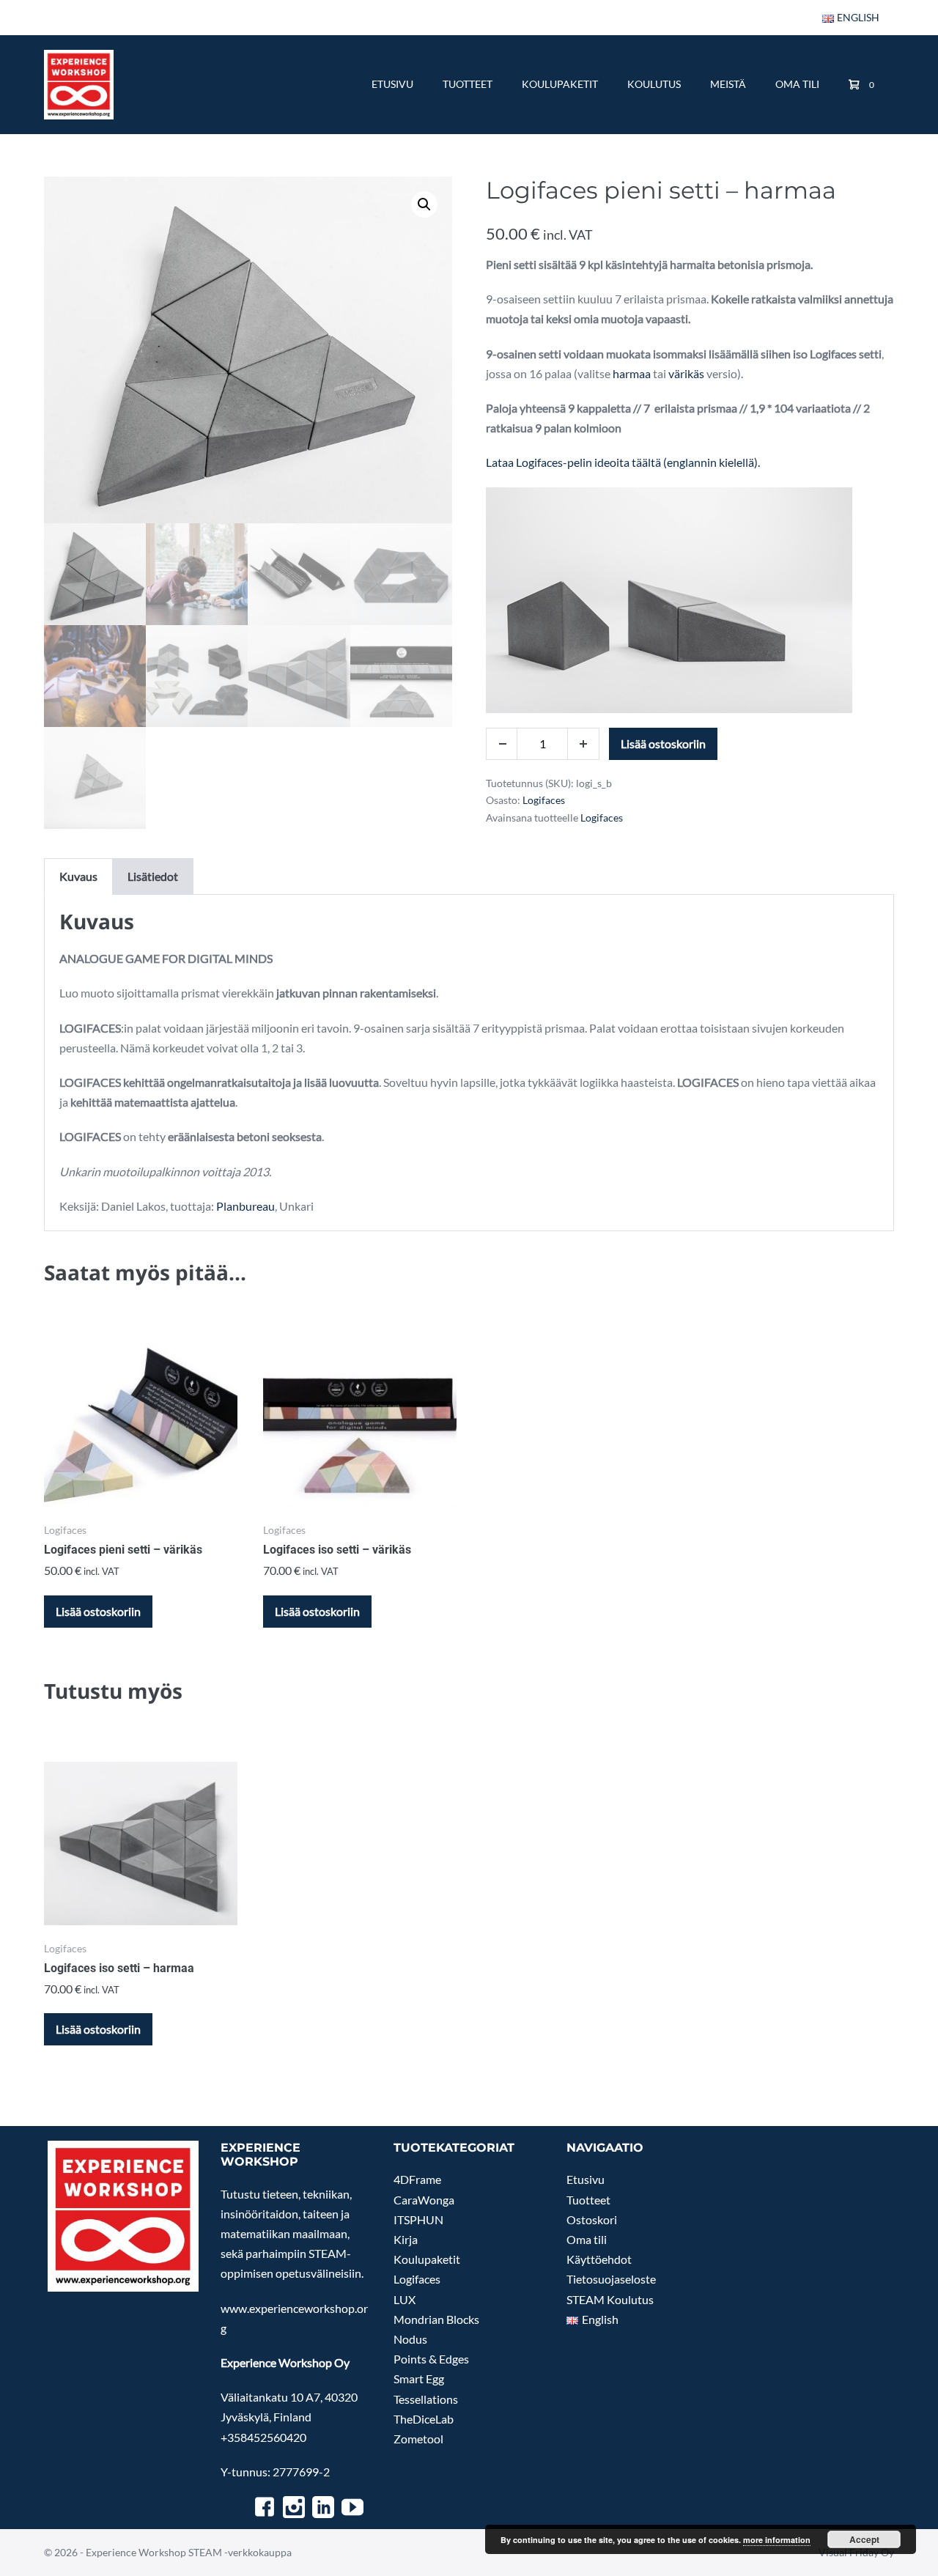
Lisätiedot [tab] (153, 876)
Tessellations (426, 2399)
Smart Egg (419, 2378)
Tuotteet (468, 84)
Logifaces (544, 800)
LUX (405, 2299)
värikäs (686, 373)
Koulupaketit (560, 84)
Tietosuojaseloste (611, 2279)
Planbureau (245, 1206)
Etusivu (392, 84)
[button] (424, 204)
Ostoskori (592, 2219)
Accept (864, 2539)
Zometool (418, 2439)
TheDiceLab (424, 2419)
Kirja (406, 2239)
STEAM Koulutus (610, 2299)
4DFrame (417, 2179)
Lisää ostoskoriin (663, 743)
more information (777, 2540)
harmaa (632, 373)
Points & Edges (431, 2359)
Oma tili (797, 84)
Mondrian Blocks (436, 2319)
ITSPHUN (418, 2219)
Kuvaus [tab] (78, 876)
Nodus (410, 2339)
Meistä (728, 84)
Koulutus (654, 84)
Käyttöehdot (599, 2259)
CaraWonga (424, 2200)
